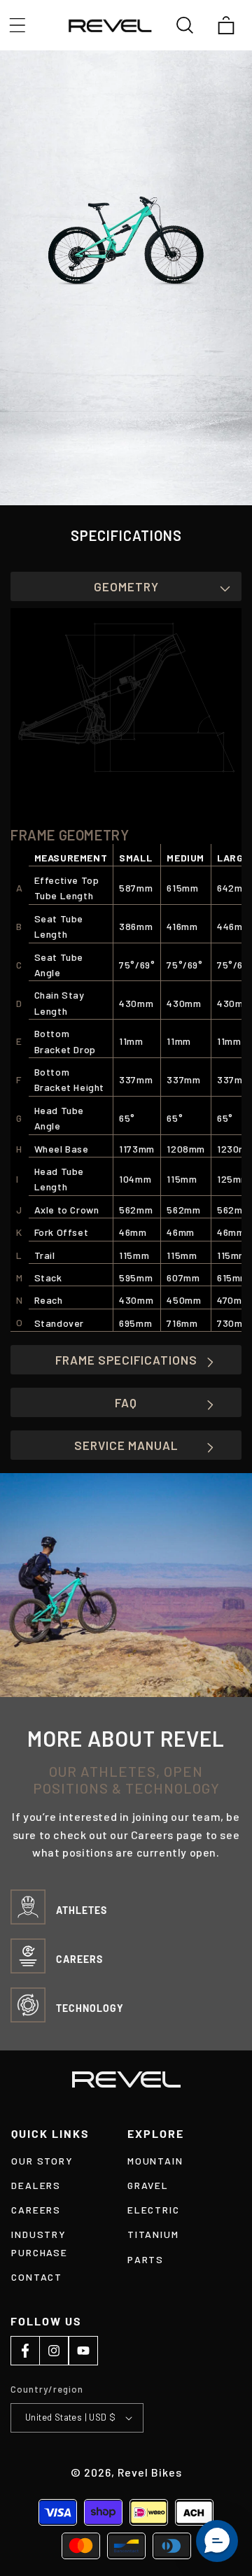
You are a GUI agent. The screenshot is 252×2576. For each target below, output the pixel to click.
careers (36, 2210)
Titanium (153, 2234)
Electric (153, 2210)
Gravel (148, 2185)
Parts (146, 2259)
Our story (42, 2161)
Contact (37, 2277)
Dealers (36, 2185)
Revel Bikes (150, 2472)
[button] (17, 25)
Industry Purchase (39, 2243)
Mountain (155, 2161)
